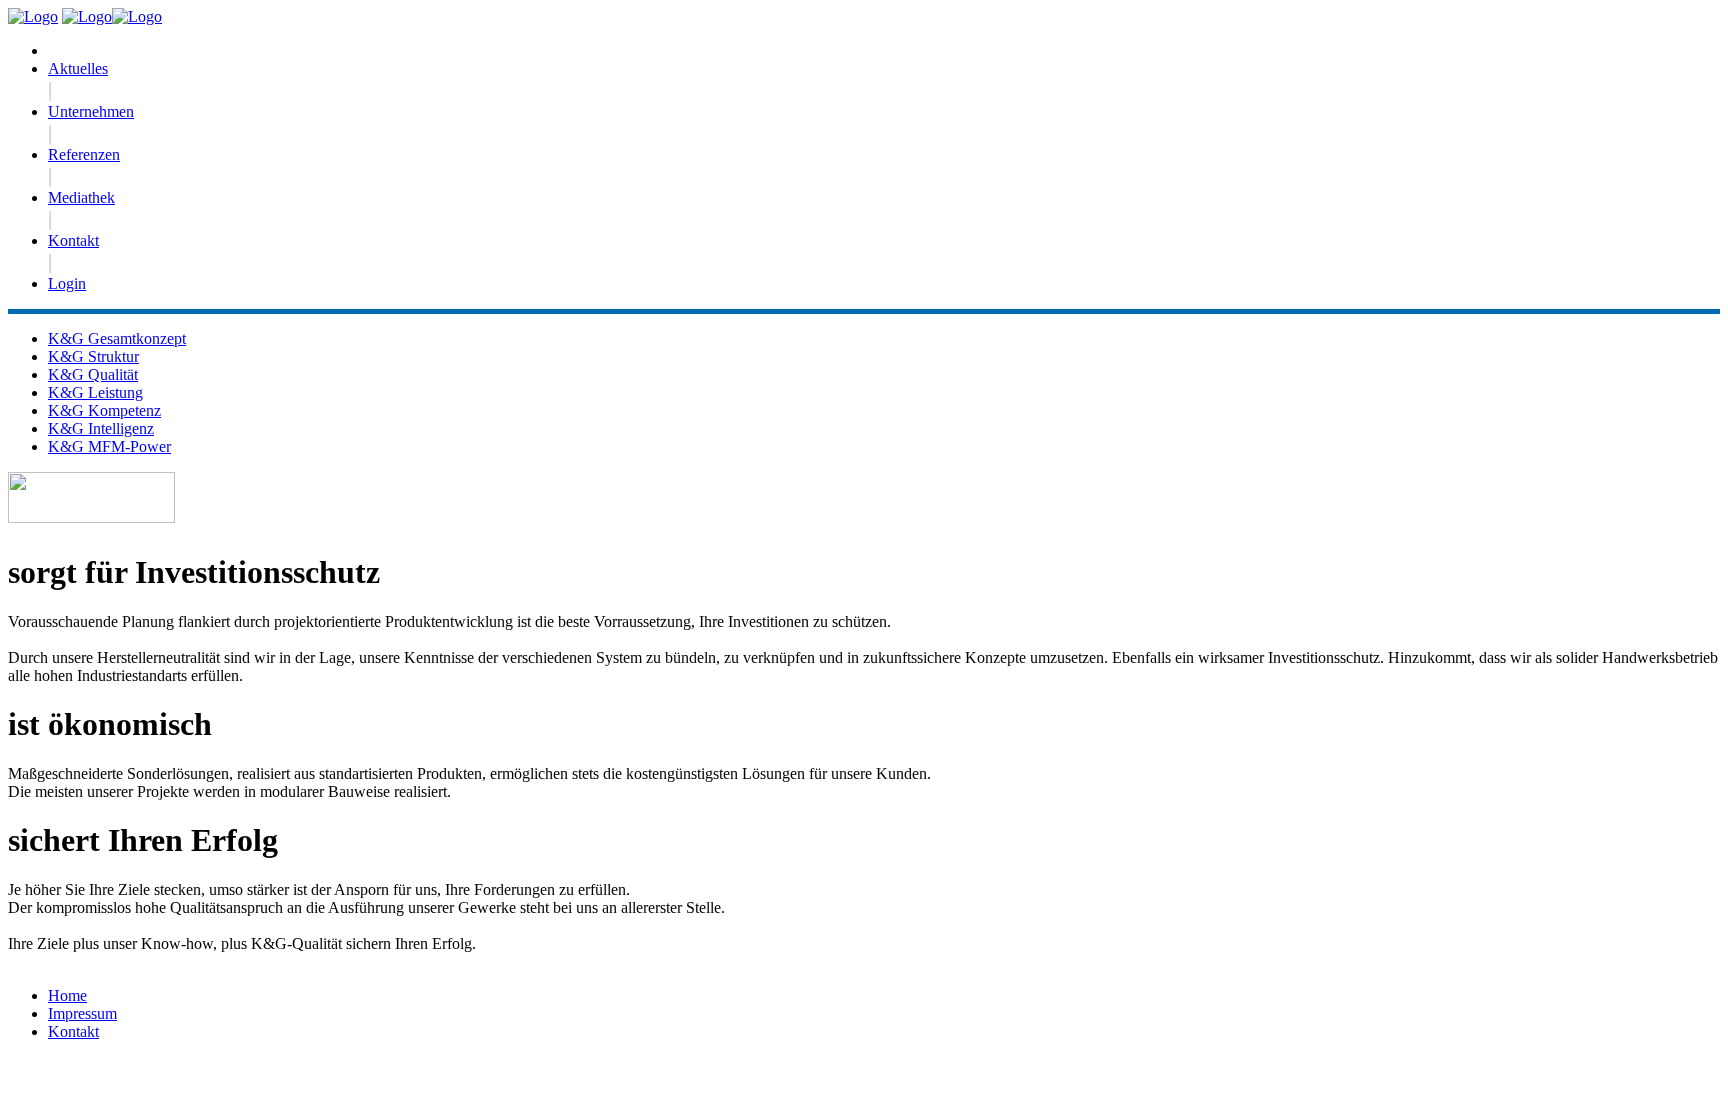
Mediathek (81, 197)
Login (67, 283)
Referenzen (84, 154)
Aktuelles (78, 68)
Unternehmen (91, 111)
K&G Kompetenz (104, 410)
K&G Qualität (93, 374)
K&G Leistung (95, 392)
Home (67, 995)
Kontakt (73, 240)
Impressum (82, 1013)
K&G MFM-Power (109, 446)
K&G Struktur (93, 356)
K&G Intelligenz (101, 428)
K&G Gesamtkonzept (117, 338)
